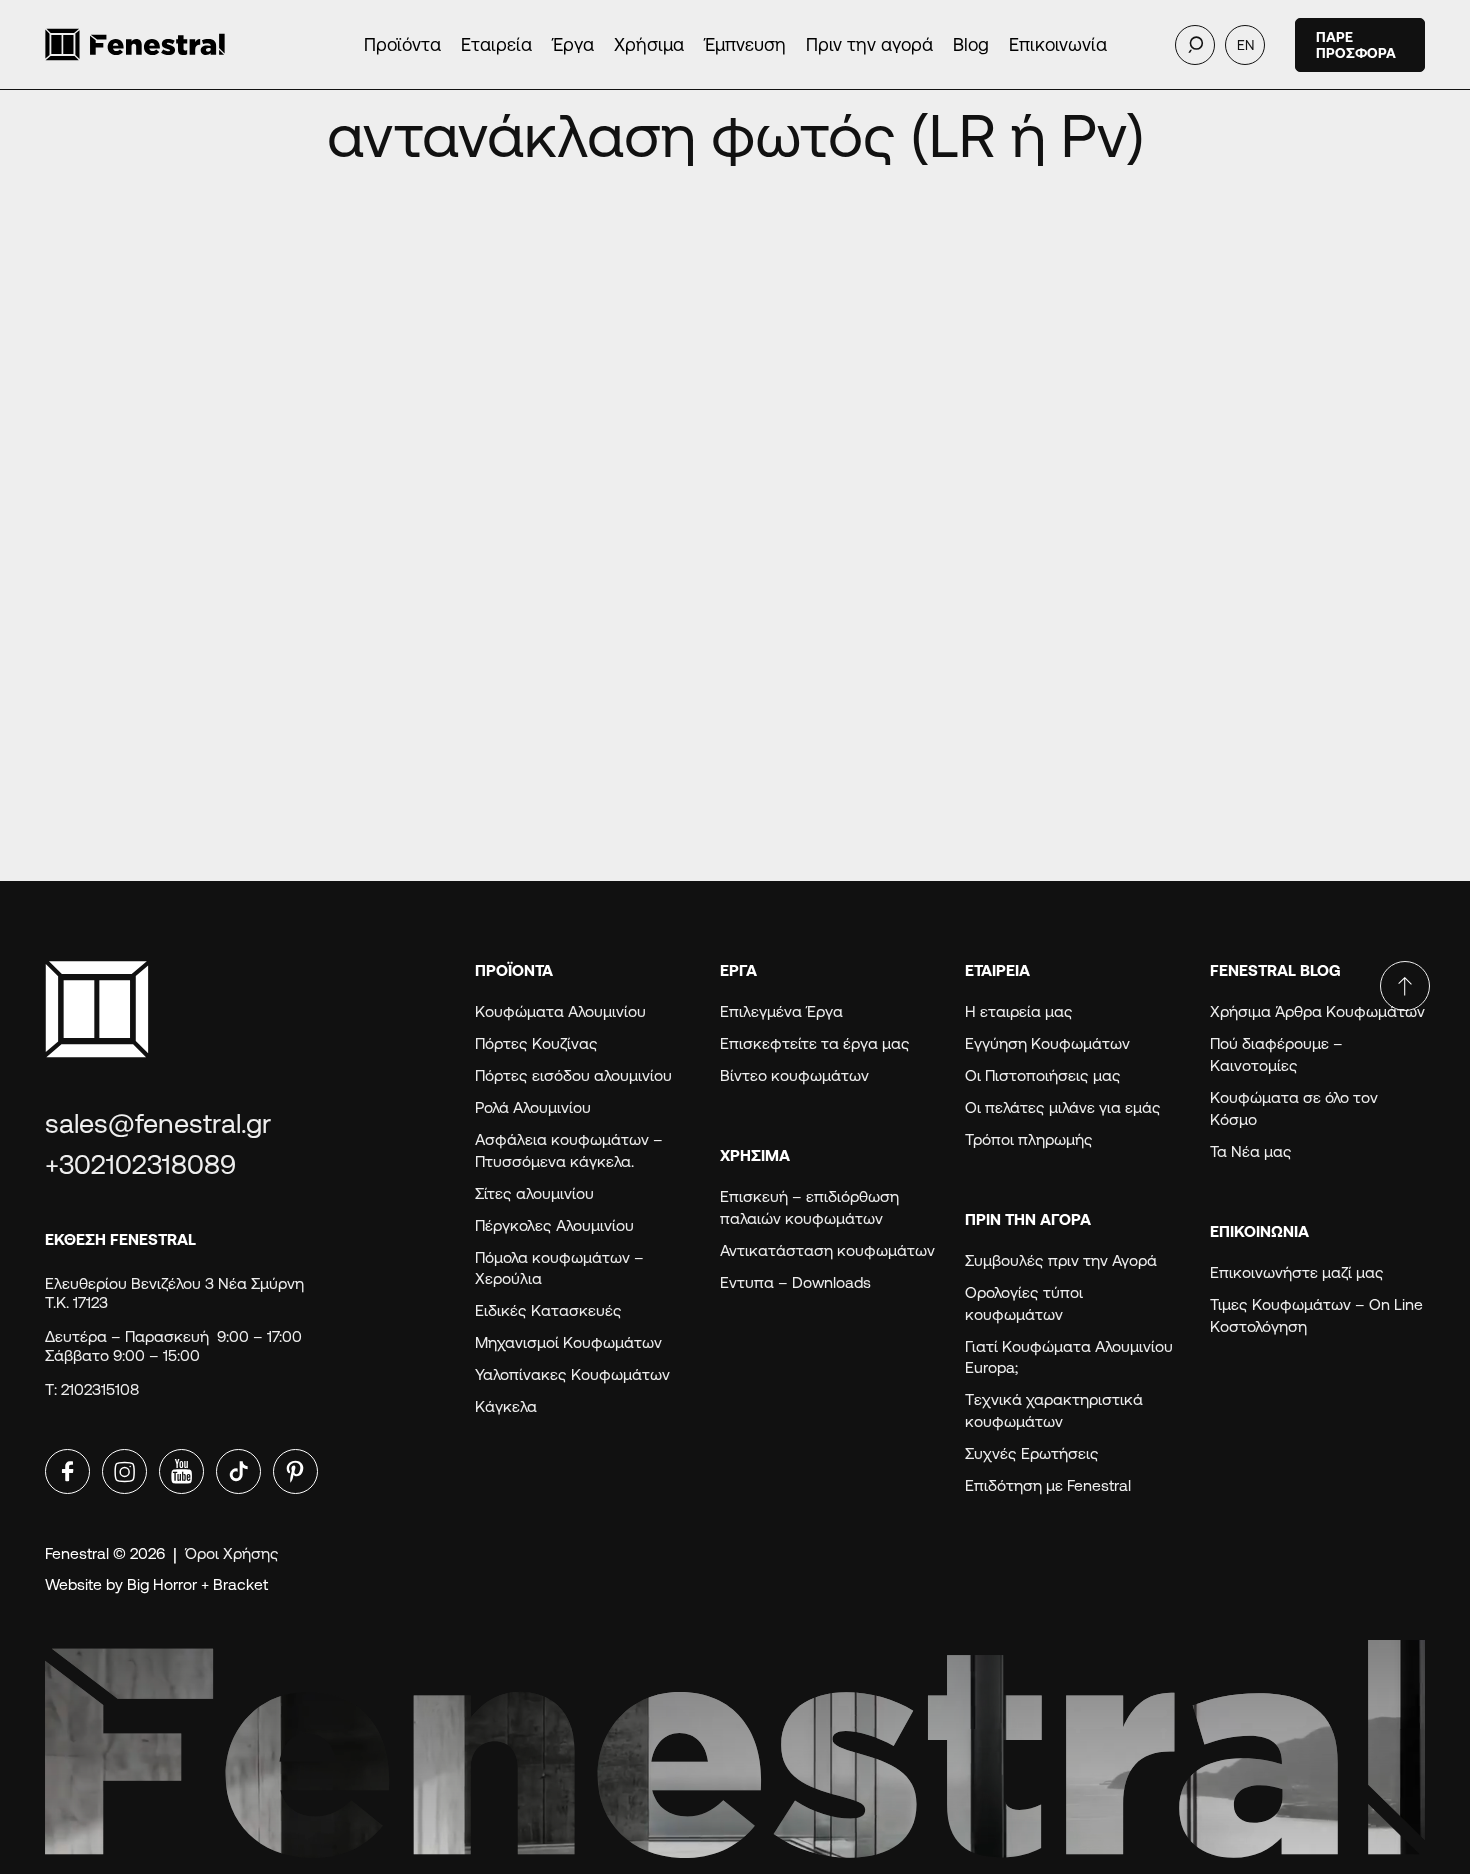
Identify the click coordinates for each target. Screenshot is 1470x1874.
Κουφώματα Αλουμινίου (560, 1011)
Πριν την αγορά (869, 44)
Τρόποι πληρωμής (1029, 1139)
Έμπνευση (745, 44)
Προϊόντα (402, 44)
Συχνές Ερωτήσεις (1032, 1453)
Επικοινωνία (1058, 44)
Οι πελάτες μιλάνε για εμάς (1063, 1107)
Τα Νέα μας (1251, 1151)
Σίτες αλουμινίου (534, 1193)
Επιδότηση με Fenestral (1048, 1485)
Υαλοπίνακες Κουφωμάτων (572, 1374)
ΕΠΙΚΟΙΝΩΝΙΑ (1259, 1231)
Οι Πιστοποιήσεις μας (1043, 1075)
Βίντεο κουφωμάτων (794, 1075)
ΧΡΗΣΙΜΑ (755, 1155)
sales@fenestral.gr (158, 1123)
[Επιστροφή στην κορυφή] (1405, 986)
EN (1245, 45)
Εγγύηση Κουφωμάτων (1051, 1043)
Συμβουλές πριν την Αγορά (1061, 1260)
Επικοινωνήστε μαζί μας (1297, 1272)
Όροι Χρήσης (232, 1553)
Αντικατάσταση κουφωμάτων (827, 1250)
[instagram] (124, 1471)
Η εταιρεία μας (1019, 1011)
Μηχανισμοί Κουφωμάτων (568, 1342)
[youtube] (181, 1471)
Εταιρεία (496, 44)
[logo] (170, 44)
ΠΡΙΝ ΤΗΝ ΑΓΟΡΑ (1028, 1219)
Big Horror (162, 1584)
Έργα (573, 44)
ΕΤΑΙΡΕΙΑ (997, 970)
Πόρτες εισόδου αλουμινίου (573, 1075)
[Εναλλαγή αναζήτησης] (1195, 45)
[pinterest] (295, 1471)
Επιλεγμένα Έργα (781, 1011)
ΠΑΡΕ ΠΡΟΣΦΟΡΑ (1356, 45)
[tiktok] (238, 1471)
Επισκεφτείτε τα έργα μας (815, 1043)
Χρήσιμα (649, 44)
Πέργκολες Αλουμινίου (554, 1225)
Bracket (240, 1584)
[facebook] (67, 1471)
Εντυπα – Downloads (795, 1282)
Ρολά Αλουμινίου (533, 1107)
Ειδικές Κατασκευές (548, 1310)
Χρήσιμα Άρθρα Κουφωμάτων (1317, 1011)
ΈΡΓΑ (738, 970)
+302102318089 (140, 1164)
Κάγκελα (506, 1406)
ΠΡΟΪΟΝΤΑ (514, 970)
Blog (971, 44)
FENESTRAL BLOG (1275, 970)
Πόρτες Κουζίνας (536, 1043)
